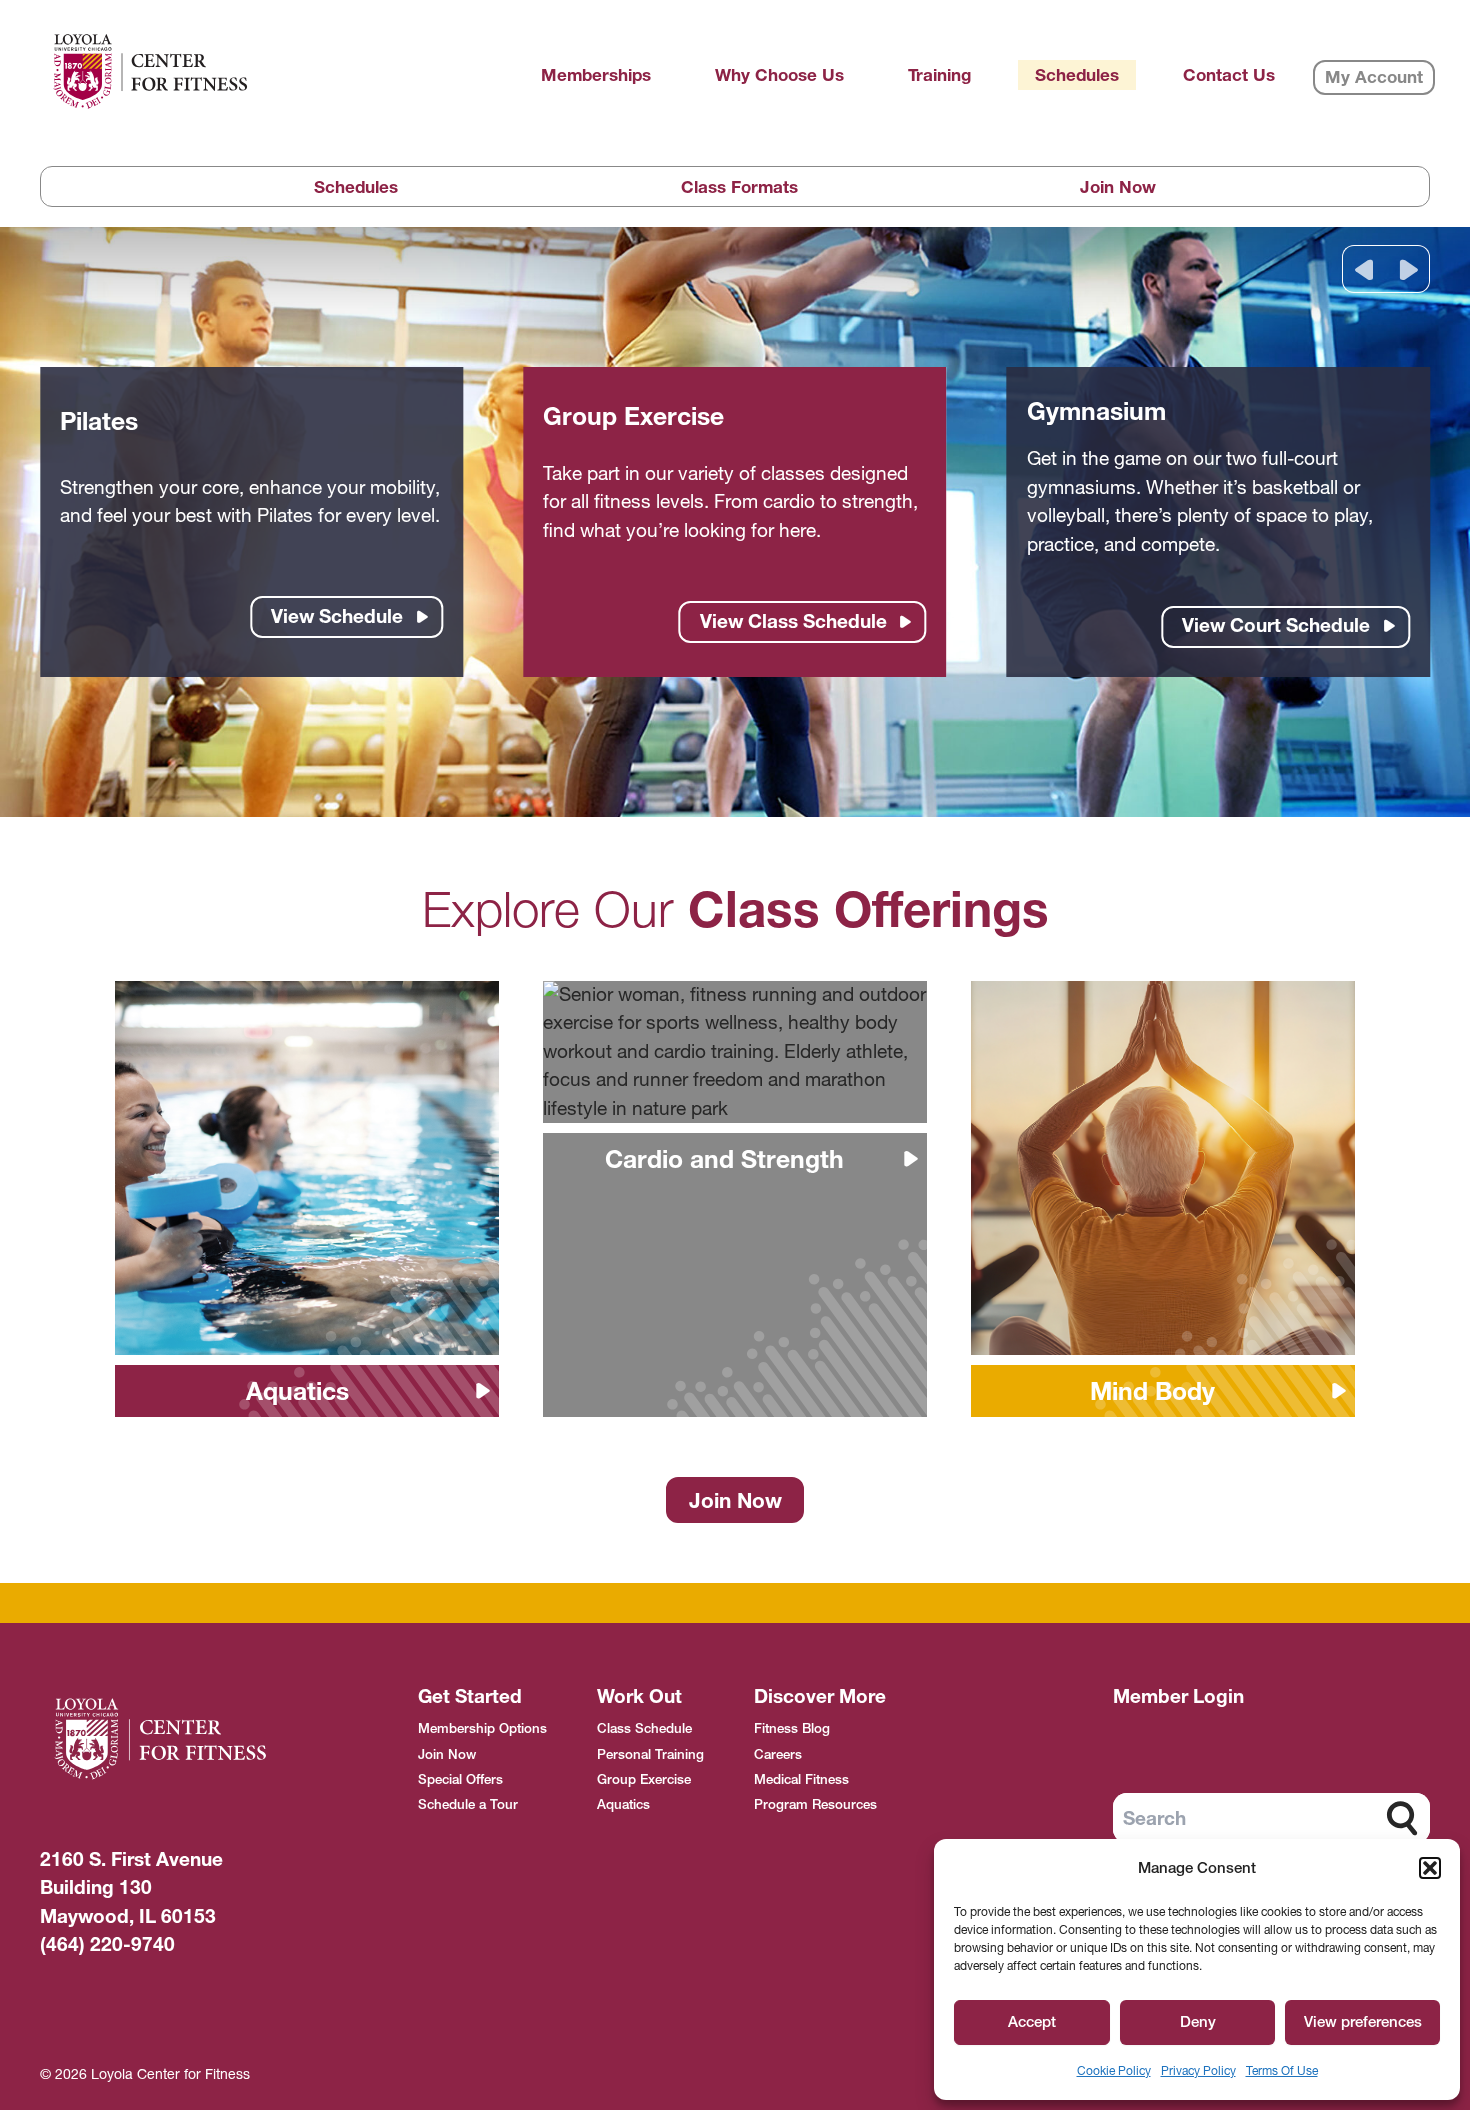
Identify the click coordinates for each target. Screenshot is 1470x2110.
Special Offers (460, 1779)
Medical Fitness (801, 1779)
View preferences (1363, 2021)
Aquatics (297, 1391)
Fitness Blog (792, 1728)
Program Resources (815, 1804)
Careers (778, 1754)
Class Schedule (644, 1728)
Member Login (1178, 1696)
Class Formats (739, 186)
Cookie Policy (1114, 2070)
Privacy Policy (1198, 2070)
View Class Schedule (793, 621)
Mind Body (1152, 1391)
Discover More (820, 1696)
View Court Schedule (1276, 625)
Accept (1032, 2021)
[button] (1430, 1868)
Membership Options (482, 1728)
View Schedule (337, 616)
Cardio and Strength (724, 1159)
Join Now (1118, 186)
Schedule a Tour (468, 1804)
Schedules (356, 186)
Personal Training (650, 1754)
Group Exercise (644, 1779)
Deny (1198, 2021)
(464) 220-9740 (107, 1944)
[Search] (1402, 1818)
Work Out (639, 1696)
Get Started (470, 1696)
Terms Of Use (1282, 2070)
